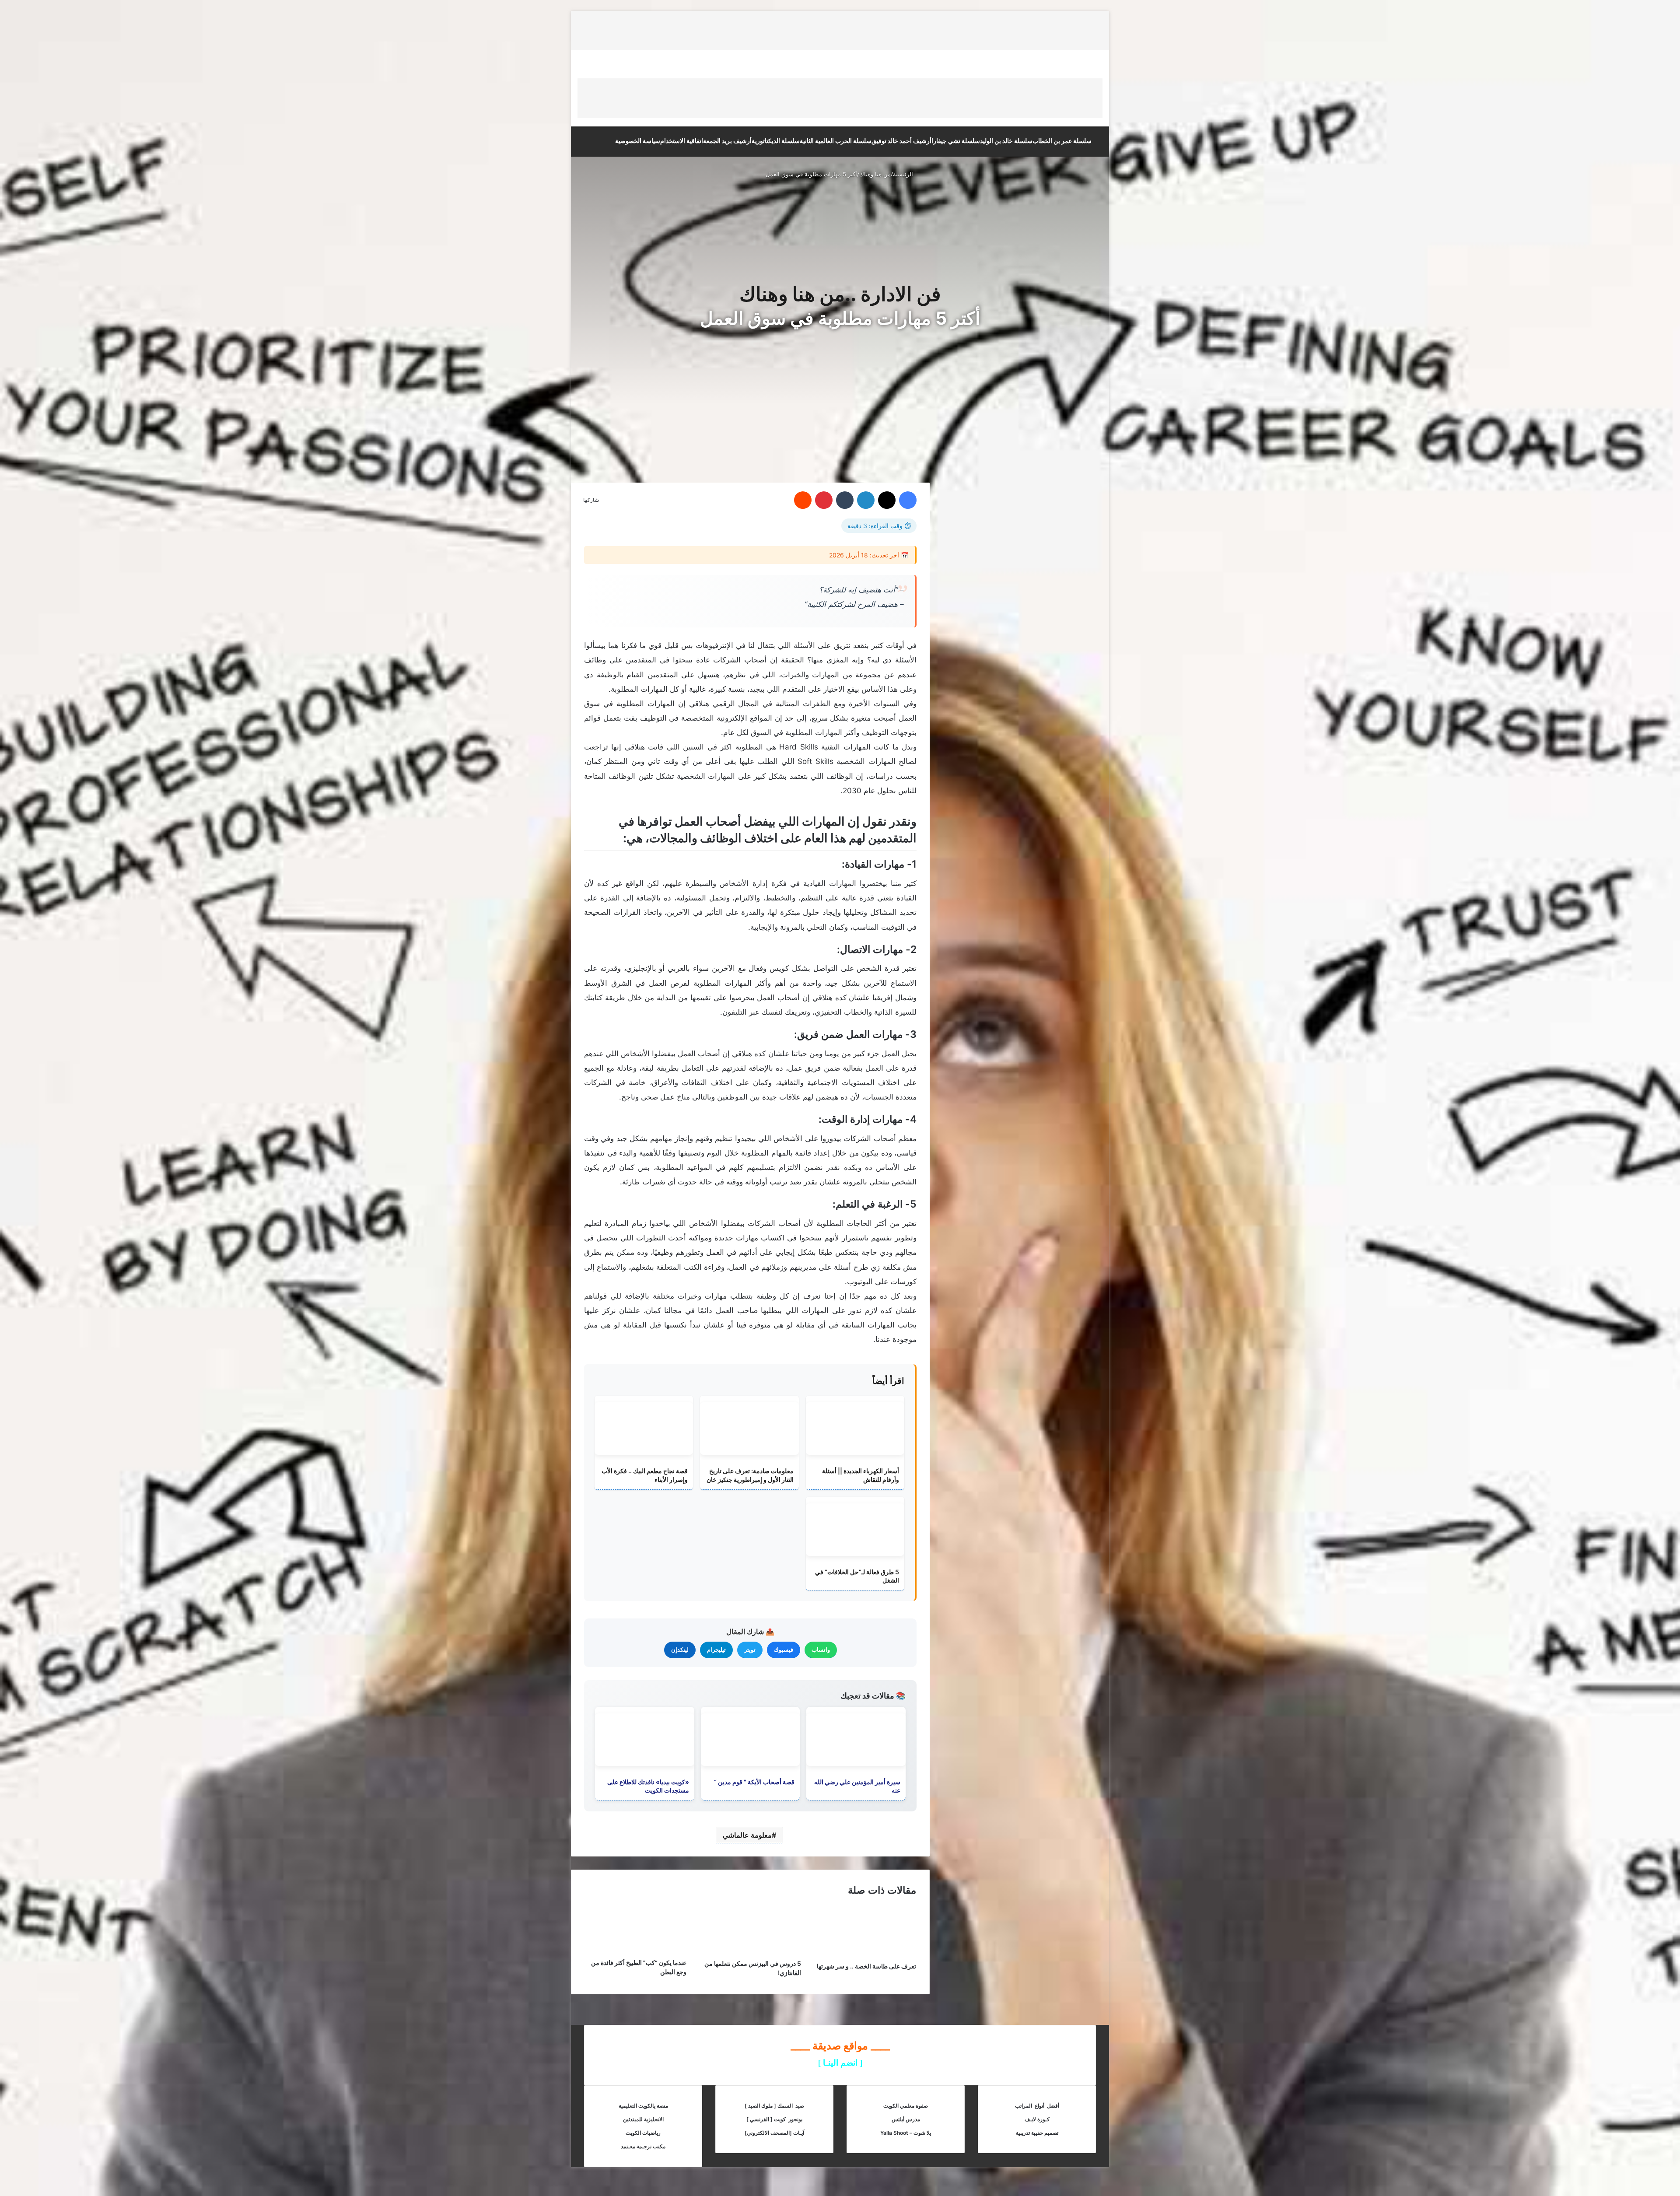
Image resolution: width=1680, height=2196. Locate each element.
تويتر (750, 1650)
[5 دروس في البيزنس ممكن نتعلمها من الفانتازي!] (751, 1952)
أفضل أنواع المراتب (1037, 2106)
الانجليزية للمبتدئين (643, 2119)
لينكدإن (680, 1650)
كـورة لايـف (1037, 2119)
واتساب (821, 1650)
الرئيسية (904, 174)
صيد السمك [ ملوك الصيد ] (774, 2106)
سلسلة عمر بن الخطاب (1062, 141)
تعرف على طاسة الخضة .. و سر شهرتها (866, 1966)
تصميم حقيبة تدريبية (1037, 2133)
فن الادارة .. (893, 294)
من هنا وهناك (875, 174)
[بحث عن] (595, 139)
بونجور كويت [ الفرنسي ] (774, 2119)
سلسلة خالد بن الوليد (1006, 141)
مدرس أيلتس (906, 2119)
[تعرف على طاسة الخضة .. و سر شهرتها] (865, 1955)
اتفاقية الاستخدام (682, 141)
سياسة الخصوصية (638, 141)
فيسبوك (784, 1650)
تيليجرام (716, 1650)
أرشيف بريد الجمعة (727, 141)
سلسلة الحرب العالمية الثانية (836, 141)
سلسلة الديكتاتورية (776, 141)
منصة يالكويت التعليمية (643, 2106)
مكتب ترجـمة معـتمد (643, 2146)
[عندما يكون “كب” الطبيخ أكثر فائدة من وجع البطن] (635, 1951)
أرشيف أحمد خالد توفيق (901, 141)
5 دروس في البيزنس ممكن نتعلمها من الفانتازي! (753, 1968)
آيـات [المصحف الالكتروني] (774, 2133)
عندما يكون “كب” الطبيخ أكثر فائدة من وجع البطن (639, 1967)
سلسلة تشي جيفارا (956, 141)
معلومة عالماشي (747, 1835)
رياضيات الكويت (643, 2133)
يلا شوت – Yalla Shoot (906, 2133)
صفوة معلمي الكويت (906, 2106)
